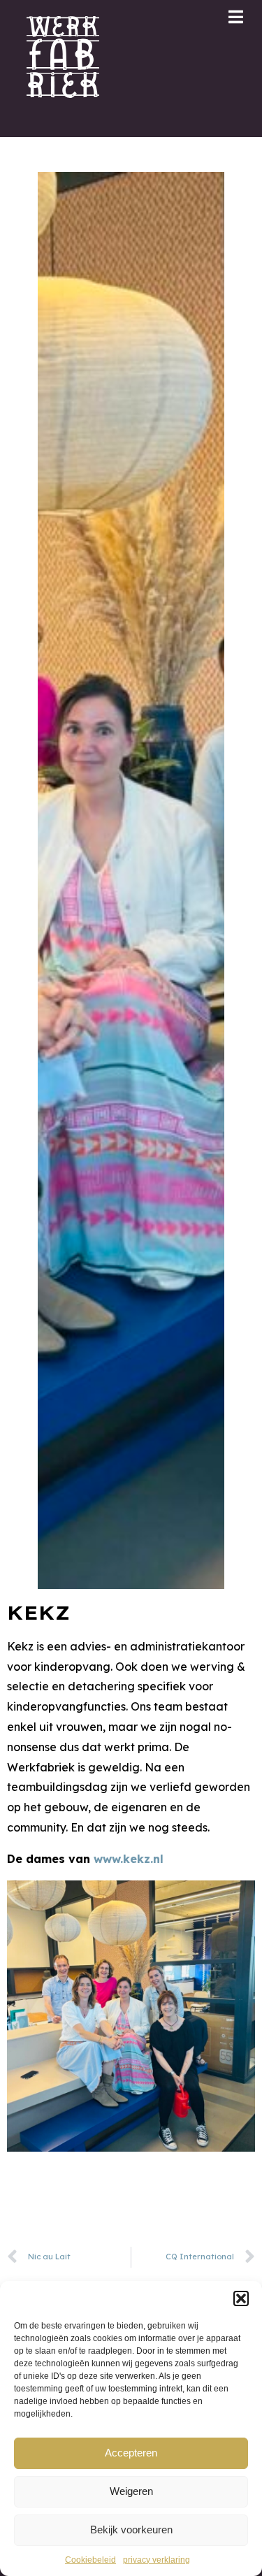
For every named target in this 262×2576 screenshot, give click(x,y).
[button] (241, 2298)
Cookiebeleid (90, 2560)
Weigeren (131, 2491)
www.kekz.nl (129, 1859)
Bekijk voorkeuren (131, 2530)
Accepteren (131, 2453)
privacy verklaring (157, 2560)
